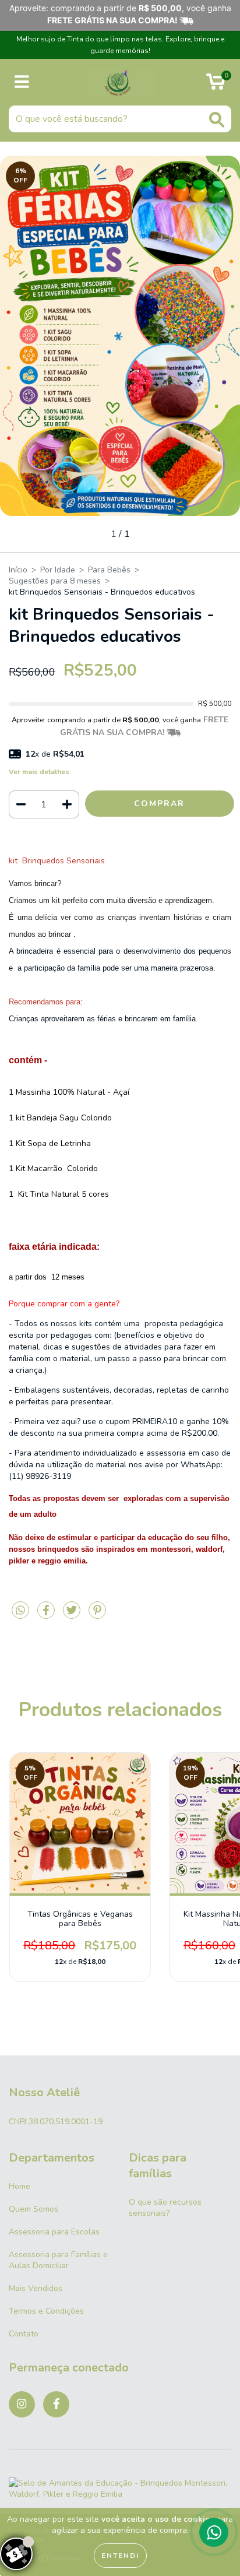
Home (20, 2186)
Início (18, 570)
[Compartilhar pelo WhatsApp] (20, 1611)
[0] (216, 85)
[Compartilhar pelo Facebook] (47, 1615)
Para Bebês (109, 570)
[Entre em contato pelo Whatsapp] (214, 2532)
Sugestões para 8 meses (55, 581)
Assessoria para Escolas (54, 2232)
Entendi (120, 2556)
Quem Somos (33, 2209)
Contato (24, 2334)
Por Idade (58, 570)
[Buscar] (217, 120)
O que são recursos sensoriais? (165, 2208)
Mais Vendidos (36, 2288)
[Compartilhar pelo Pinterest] (97, 1615)
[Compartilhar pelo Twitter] (73, 1615)
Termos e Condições (46, 2311)
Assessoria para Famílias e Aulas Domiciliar (58, 2260)
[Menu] (22, 82)
